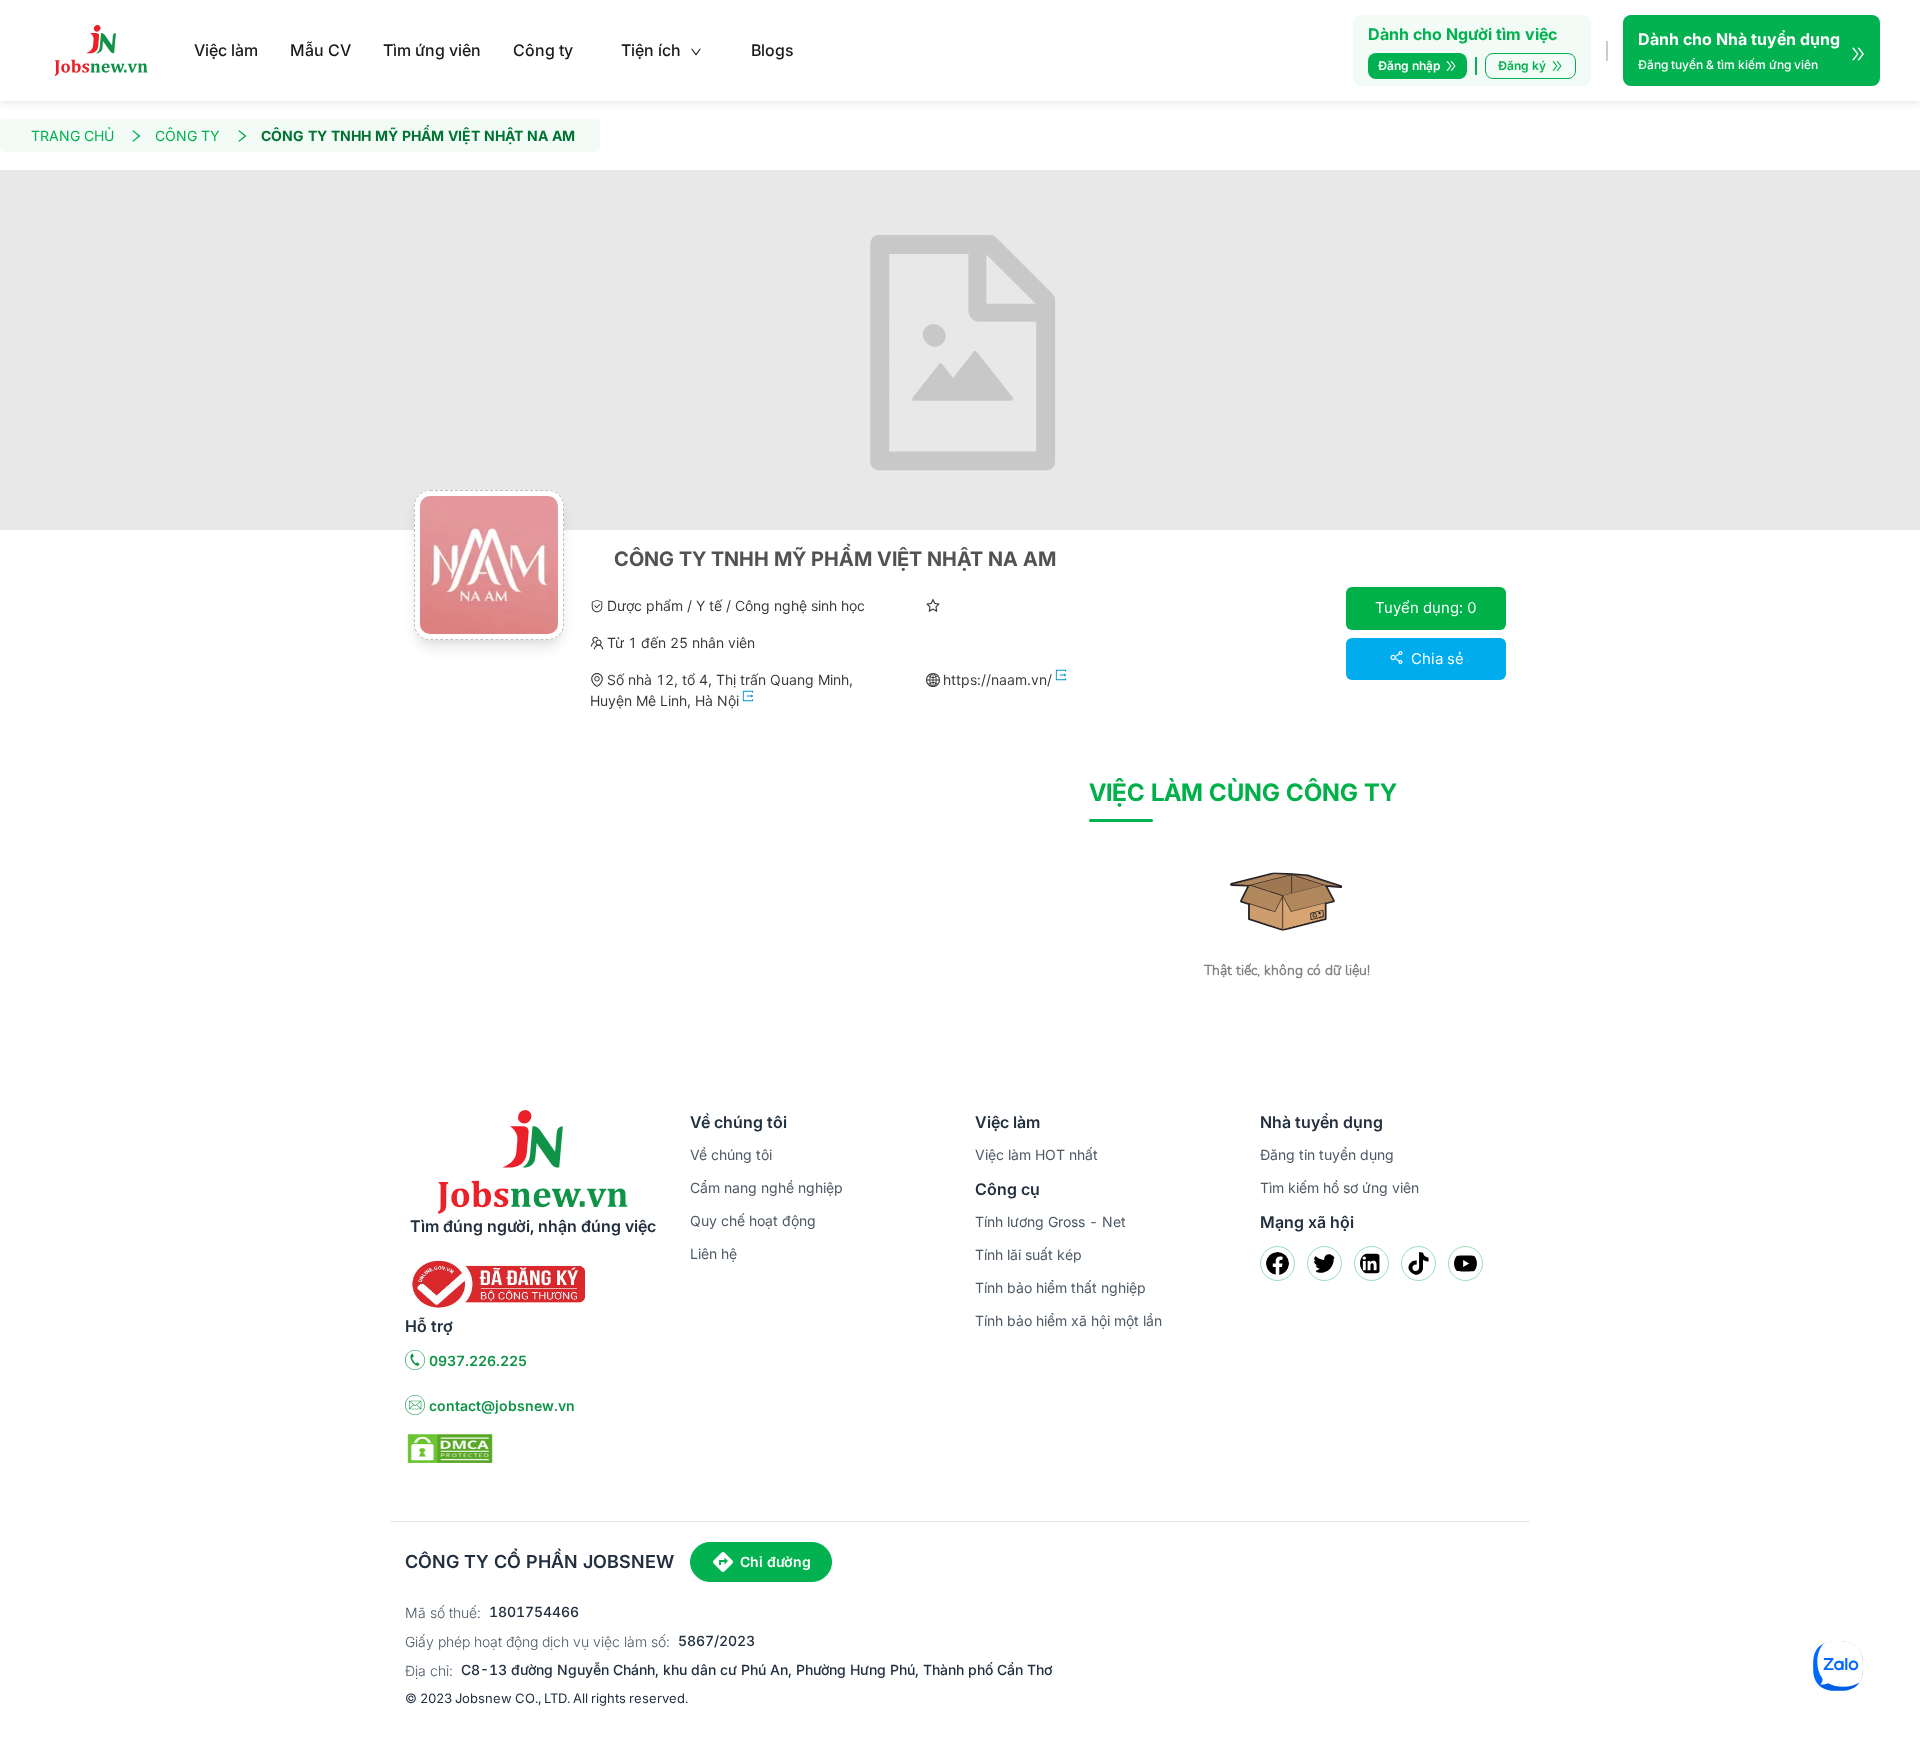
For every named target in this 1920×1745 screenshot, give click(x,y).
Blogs (772, 50)
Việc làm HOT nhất (1036, 1154)
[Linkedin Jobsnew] (1371, 1263)
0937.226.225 (478, 1360)
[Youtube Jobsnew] (1465, 1263)
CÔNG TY (187, 135)
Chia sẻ (1435, 658)
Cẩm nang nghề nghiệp (766, 1187)
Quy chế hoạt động (753, 1220)
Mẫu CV (320, 50)
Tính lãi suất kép (1028, 1254)
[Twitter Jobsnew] (1324, 1263)
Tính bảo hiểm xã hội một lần (1068, 1320)
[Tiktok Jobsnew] (1418, 1263)
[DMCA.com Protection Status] (450, 1447)
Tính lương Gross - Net (1050, 1221)
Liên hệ (713, 1253)
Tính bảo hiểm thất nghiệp (1060, 1287)
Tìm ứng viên (432, 50)
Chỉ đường (775, 1561)
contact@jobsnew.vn (502, 1405)
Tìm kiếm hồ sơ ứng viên (1339, 1187)
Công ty (543, 50)
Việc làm (226, 50)
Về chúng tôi (731, 1154)
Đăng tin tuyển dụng (1327, 1154)
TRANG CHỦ (72, 135)
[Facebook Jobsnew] (1277, 1263)
